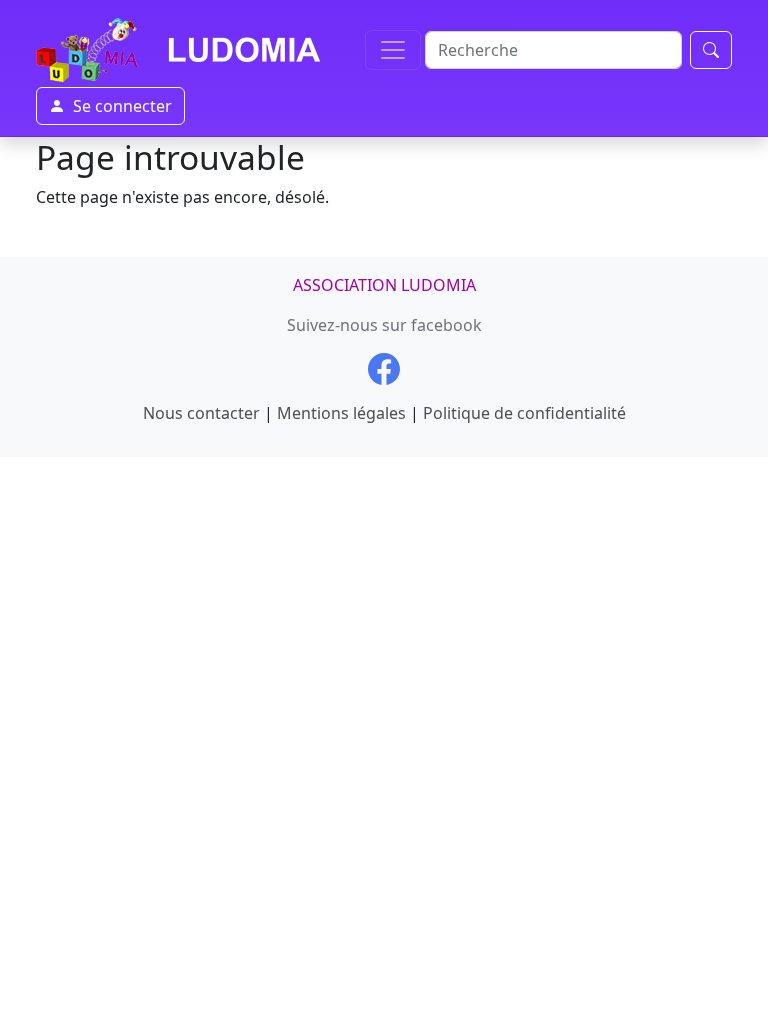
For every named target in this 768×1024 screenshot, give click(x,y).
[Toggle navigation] (393, 50)
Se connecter (122, 106)
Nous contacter (201, 413)
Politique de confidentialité (524, 413)
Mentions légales (341, 413)
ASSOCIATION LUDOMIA (384, 285)
